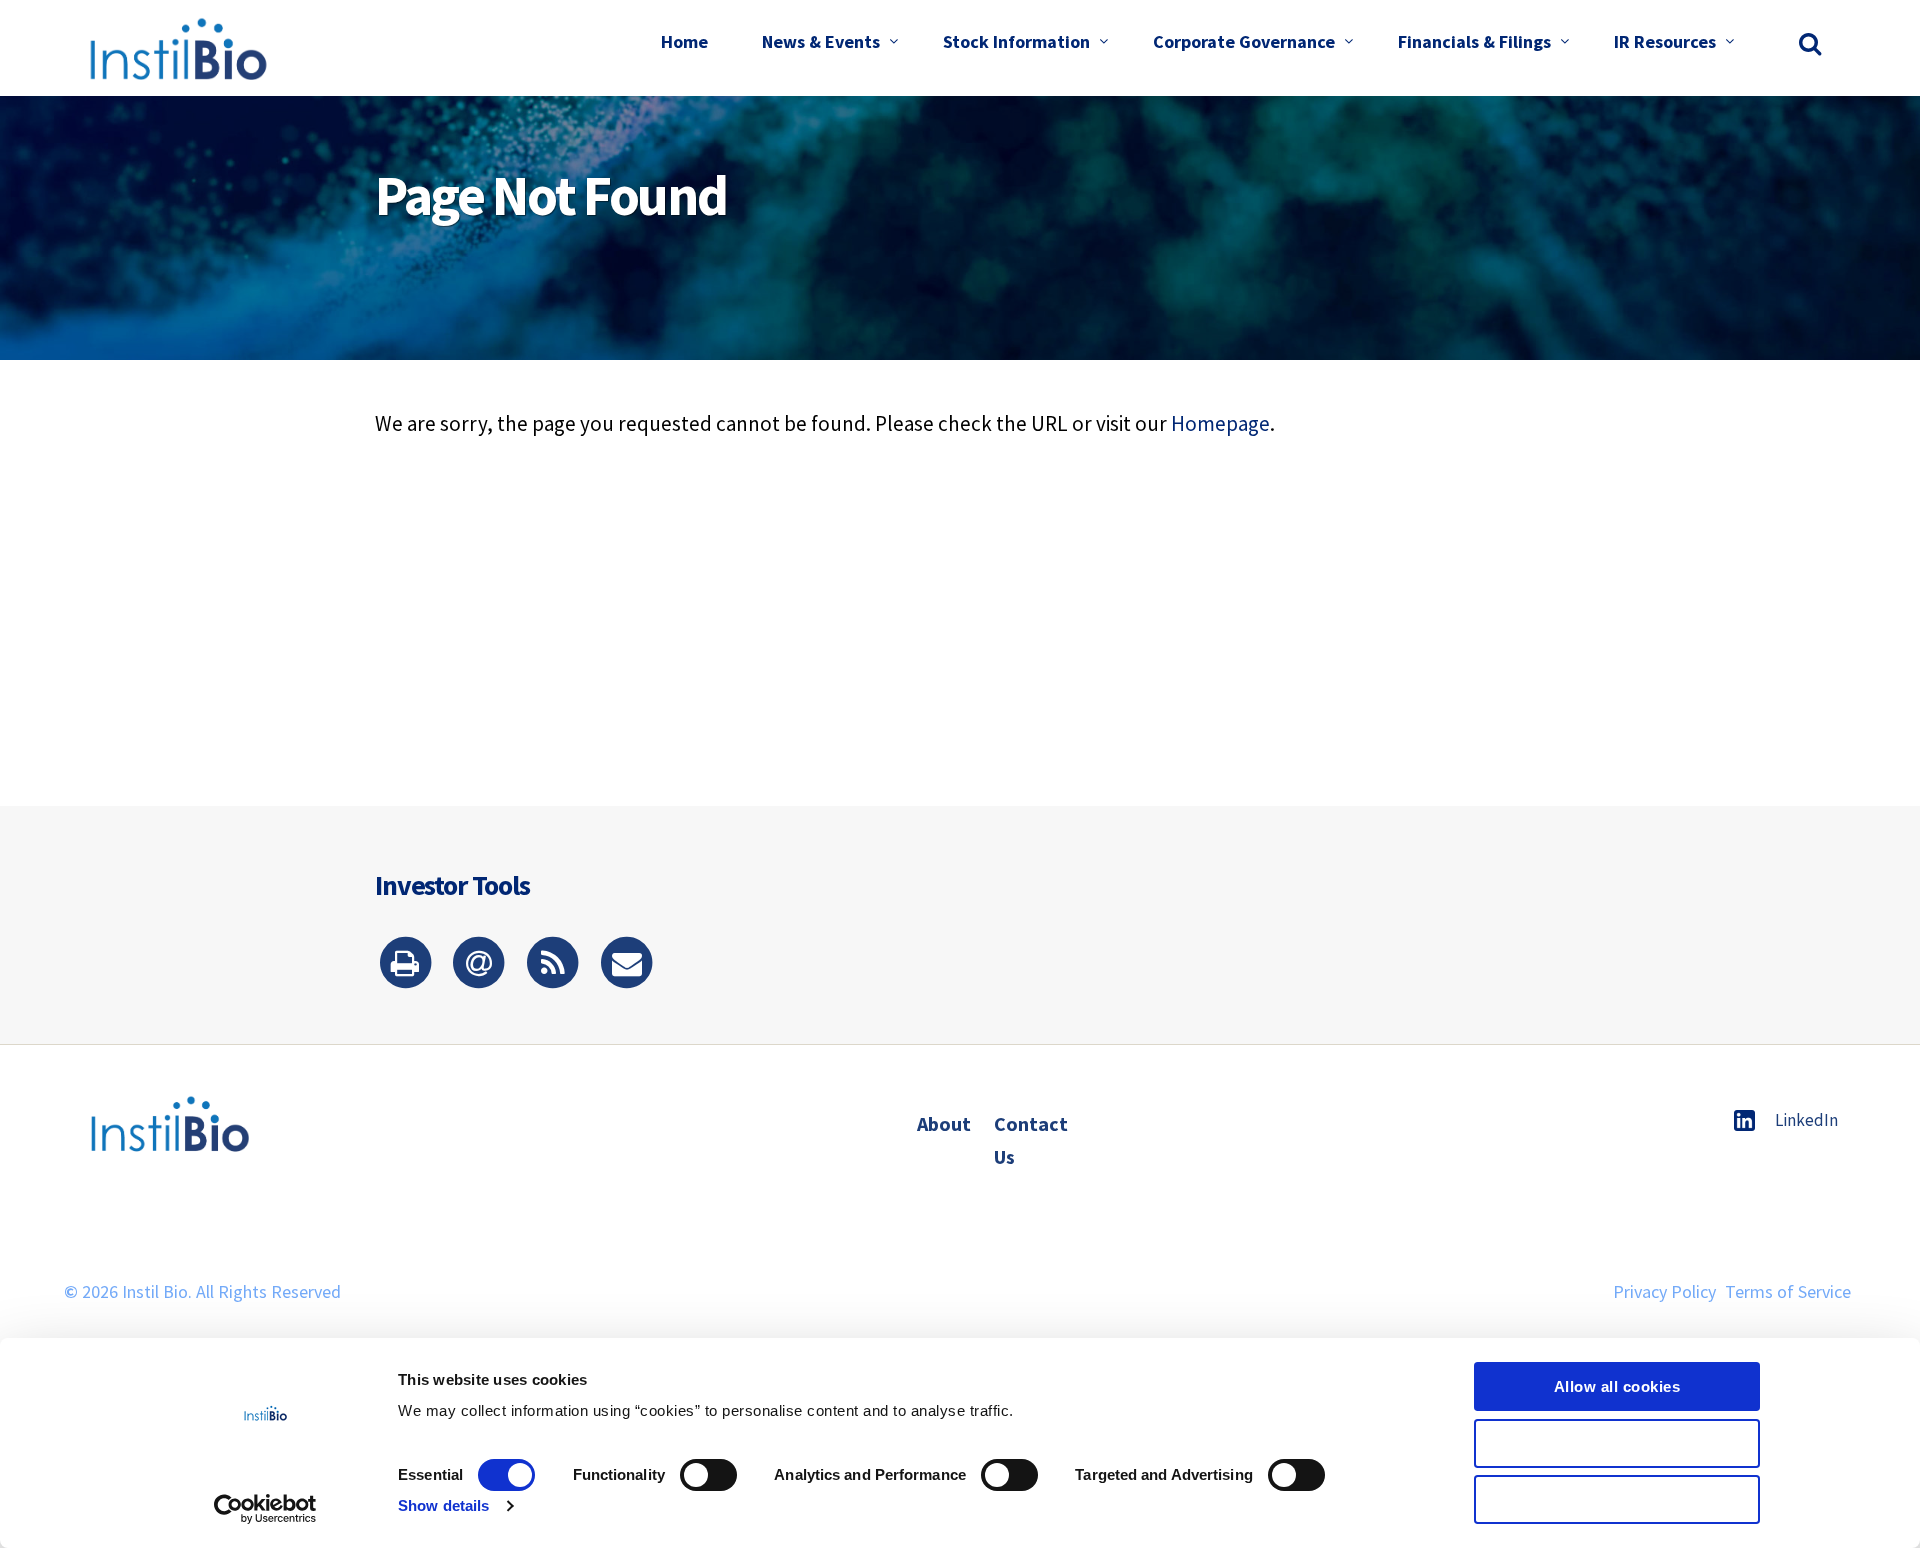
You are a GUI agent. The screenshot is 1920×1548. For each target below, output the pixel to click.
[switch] (708, 1475)
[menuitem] (684, 43)
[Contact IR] (627, 964)
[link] (1812, 43)
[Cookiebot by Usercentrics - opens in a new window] (265, 1509)
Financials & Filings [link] (1474, 41)
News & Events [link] (821, 41)
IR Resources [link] (1665, 41)
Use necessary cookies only (1617, 1499)
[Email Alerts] (479, 964)
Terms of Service (1788, 1291)
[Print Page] (405, 964)
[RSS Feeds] (553, 964)
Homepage (1220, 423)
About (944, 1123)
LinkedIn (1806, 1120)
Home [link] (684, 41)
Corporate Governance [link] (1244, 41)
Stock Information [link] (1016, 41)
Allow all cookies (1617, 1386)
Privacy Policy (1664, 1291)
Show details (443, 1505)
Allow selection (1617, 1443)
